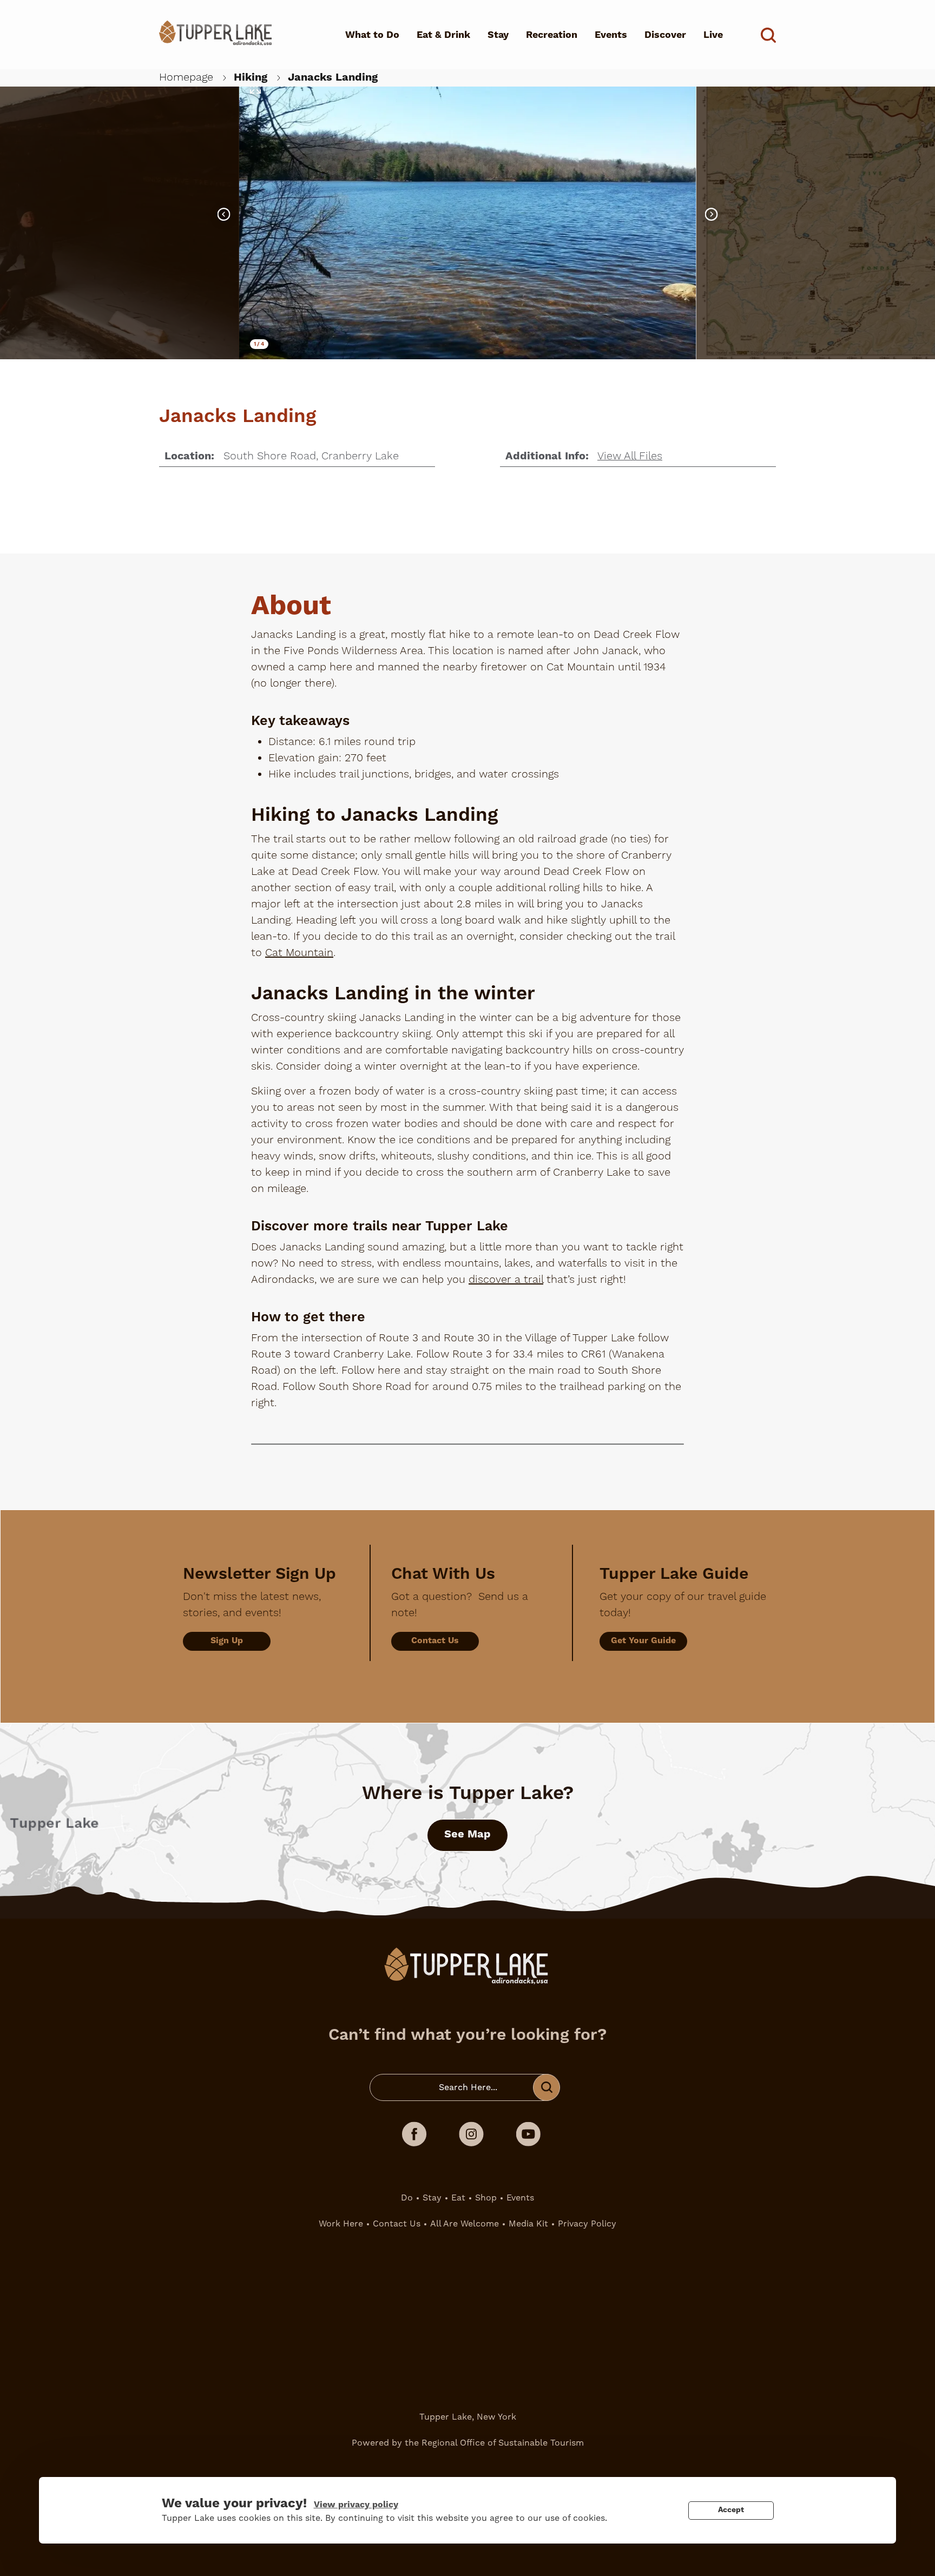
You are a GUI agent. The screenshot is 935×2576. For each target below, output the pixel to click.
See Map (467, 1834)
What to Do (372, 35)
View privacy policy (356, 2505)
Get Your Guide (643, 1641)
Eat (458, 2198)
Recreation (552, 35)
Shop (486, 2198)
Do (407, 2198)
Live (713, 35)
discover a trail (506, 1280)
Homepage (186, 77)
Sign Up (227, 1641)
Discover (665, 35)
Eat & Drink (443, 35)
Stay (498, 35)
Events (611, 35)
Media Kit (528, 2223)
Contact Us (435, 1641)
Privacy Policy (587, 2223)
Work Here (341, 2223)
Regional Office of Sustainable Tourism (503, 2443)
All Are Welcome (465, 2223)
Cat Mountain (299, 953)
